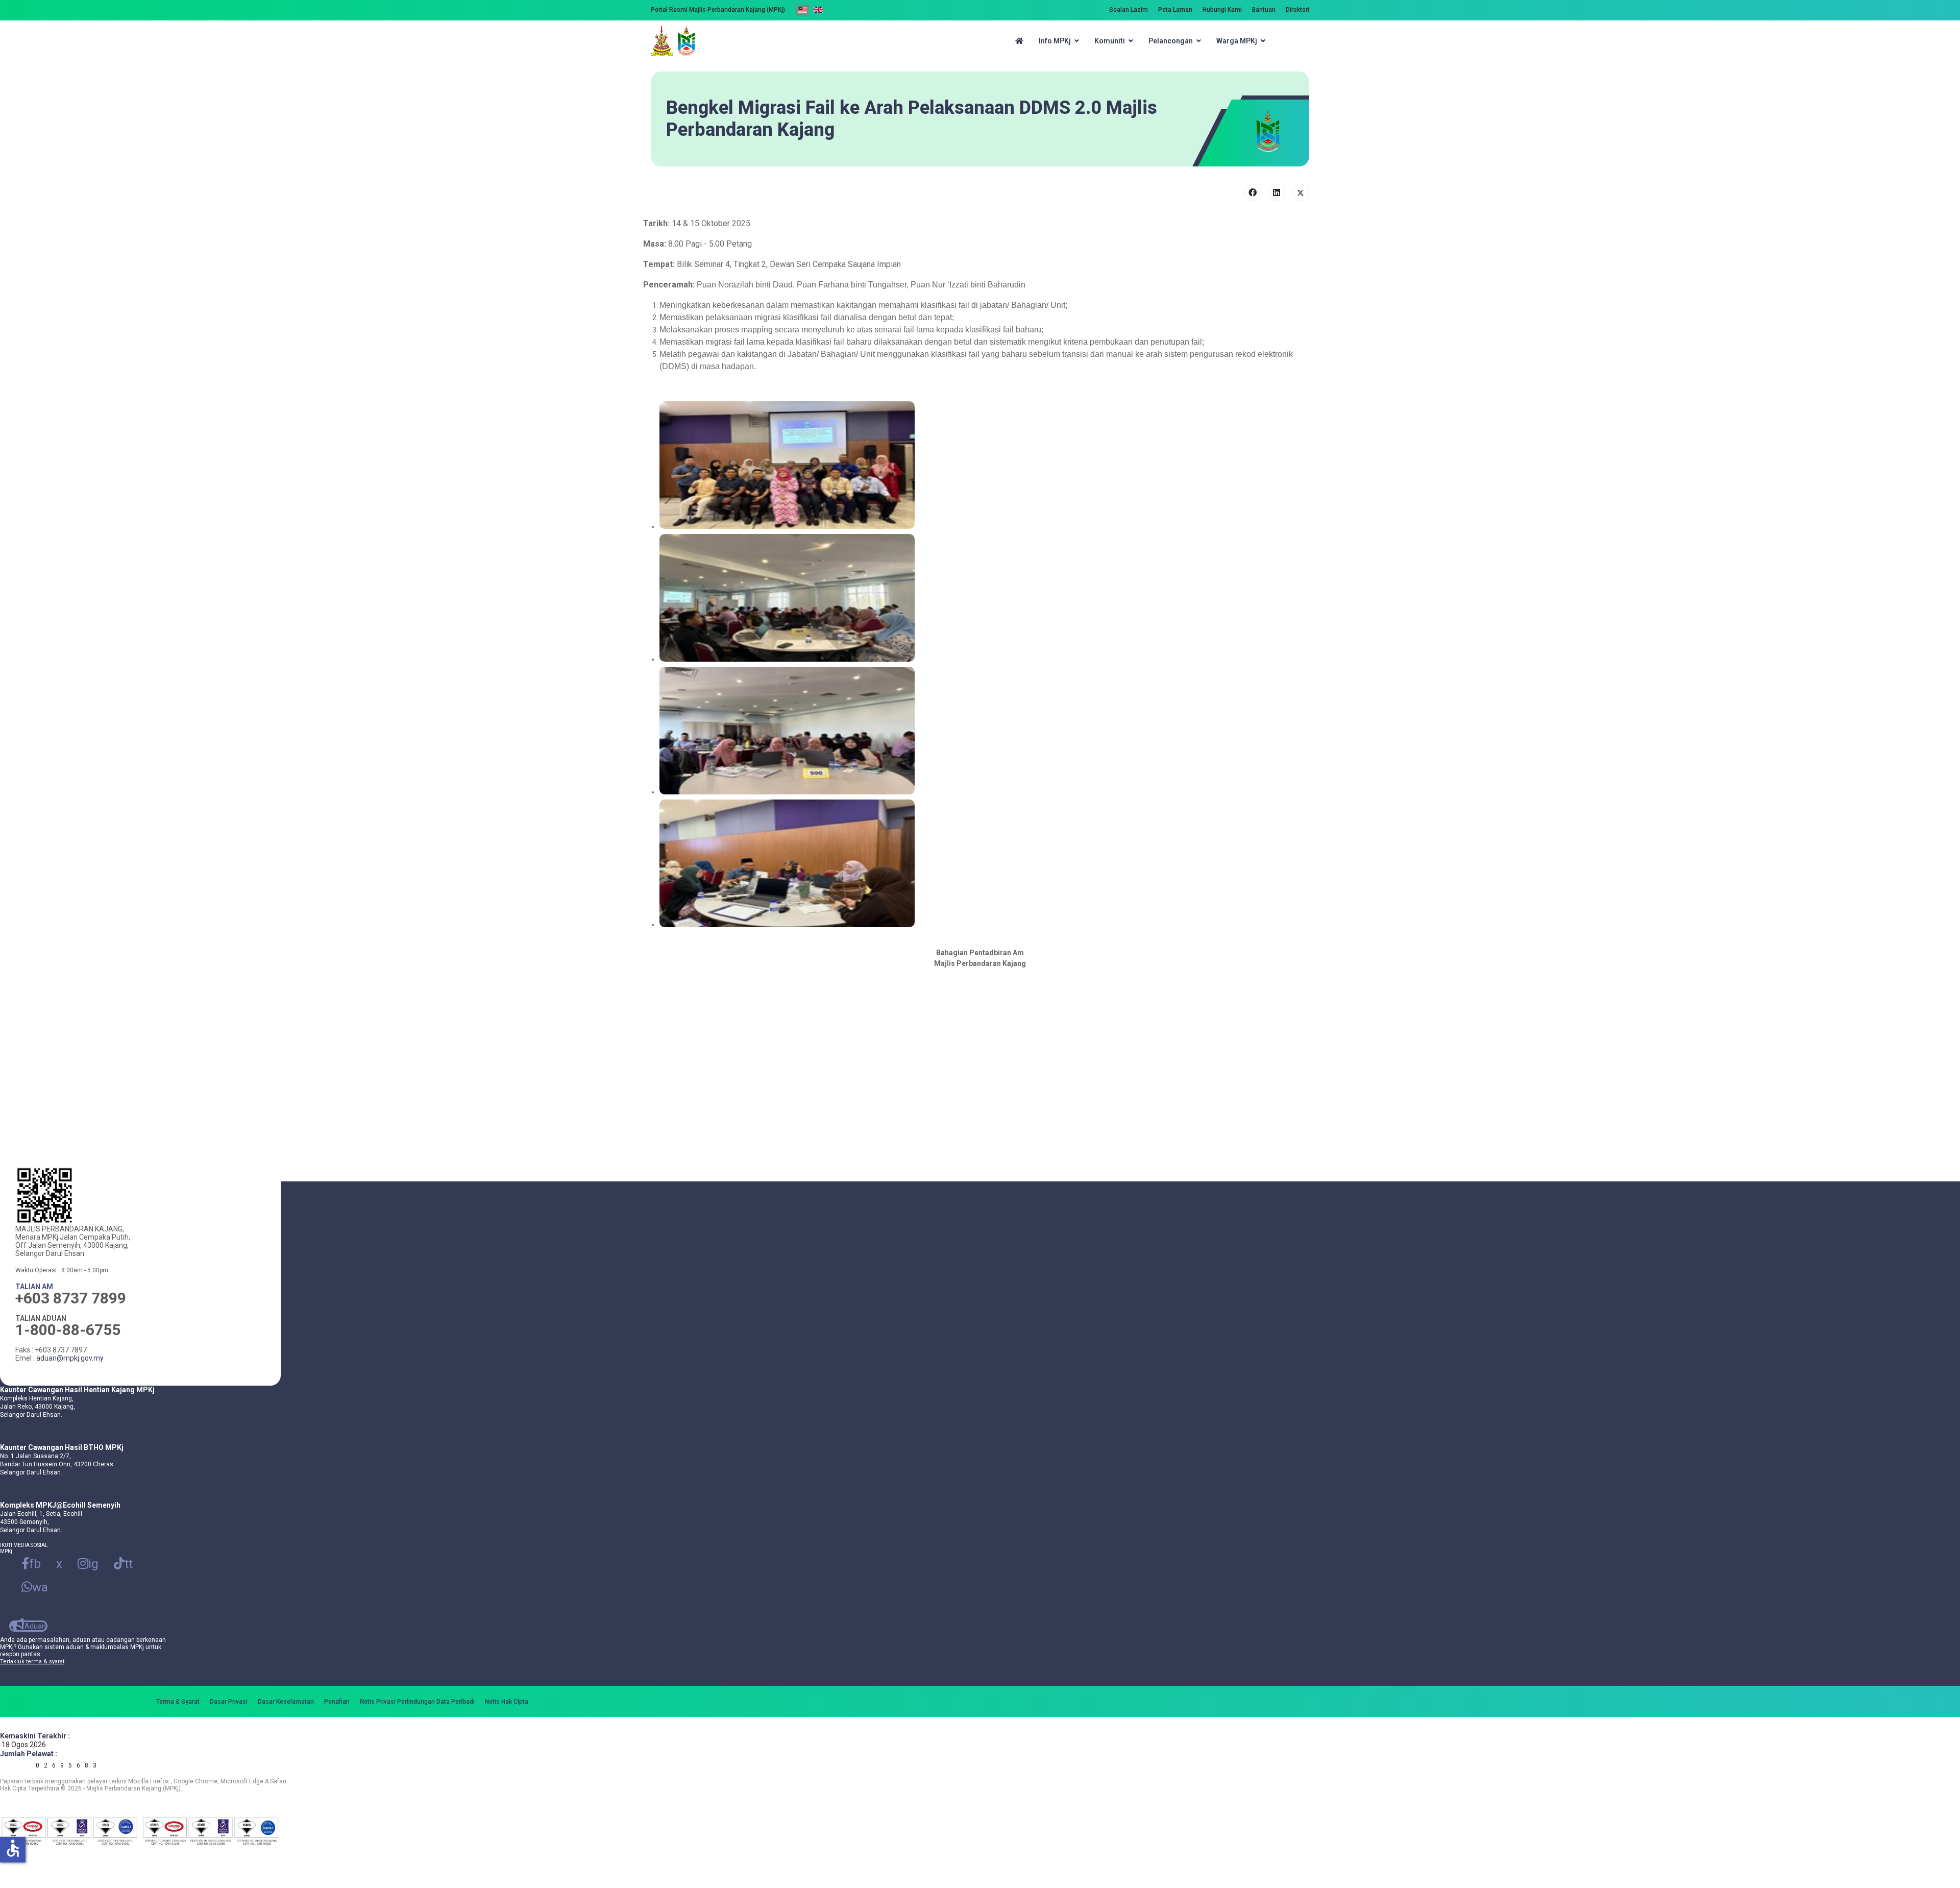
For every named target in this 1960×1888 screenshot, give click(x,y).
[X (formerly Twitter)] (1301, 192)
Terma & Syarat (178, 1702)
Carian (1296, 41)
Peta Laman (1175, 10)
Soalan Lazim (1129, 10)
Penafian (337, 1702)
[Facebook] (1253, 192)
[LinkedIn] (1277, 192)
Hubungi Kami (1222, 10)
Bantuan (1264, 10)
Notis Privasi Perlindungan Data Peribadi (417, 1702)
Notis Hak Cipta (507, 1702)
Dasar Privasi (229, 1702)
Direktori (1297, 10)
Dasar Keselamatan (286, 1702)
